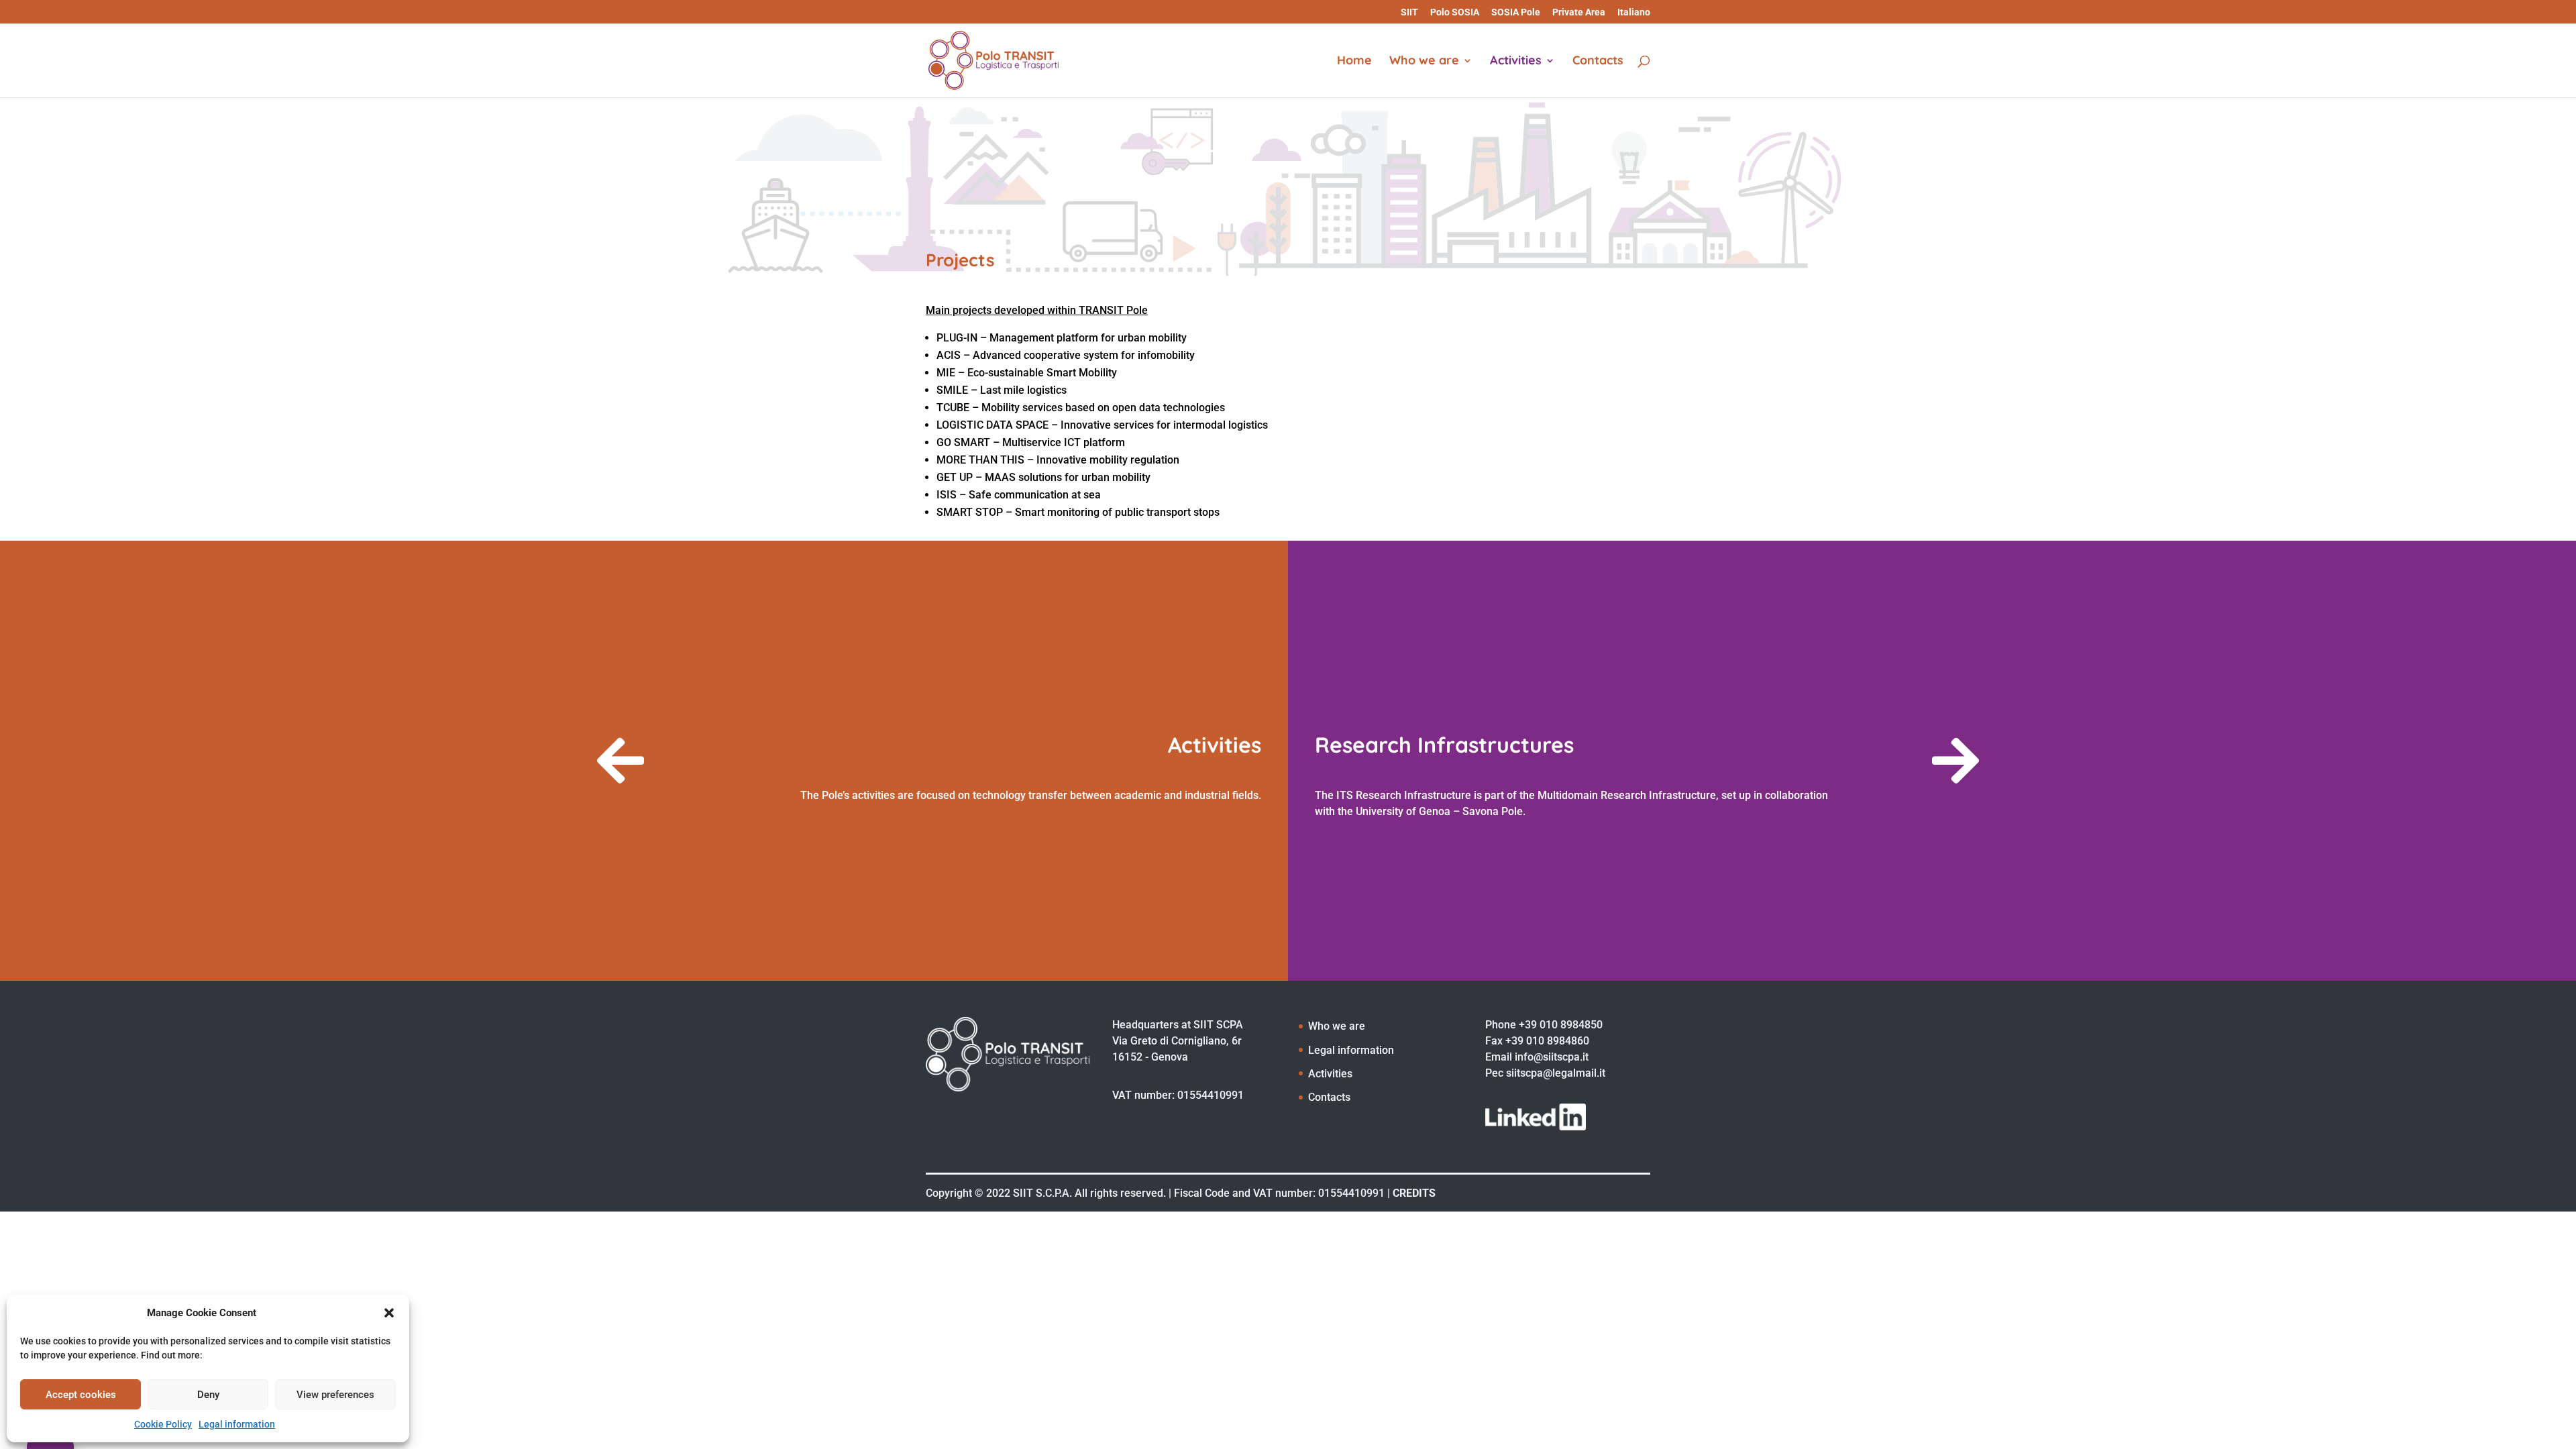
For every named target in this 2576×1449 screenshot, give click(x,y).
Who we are (1424, 62)
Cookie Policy (163, 1424)
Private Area (1579, 12)
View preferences (335, 1395)
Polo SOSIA (1455, 12)
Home (1354, 62)
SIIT (1409, 12)
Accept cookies (81, 1395)
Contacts (1598, 62)
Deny (208, 1395)
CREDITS (1414, 1193)
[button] (389, 1313)
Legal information (237, 1424)
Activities (1516, 62)
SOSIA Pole (1516, 12)
